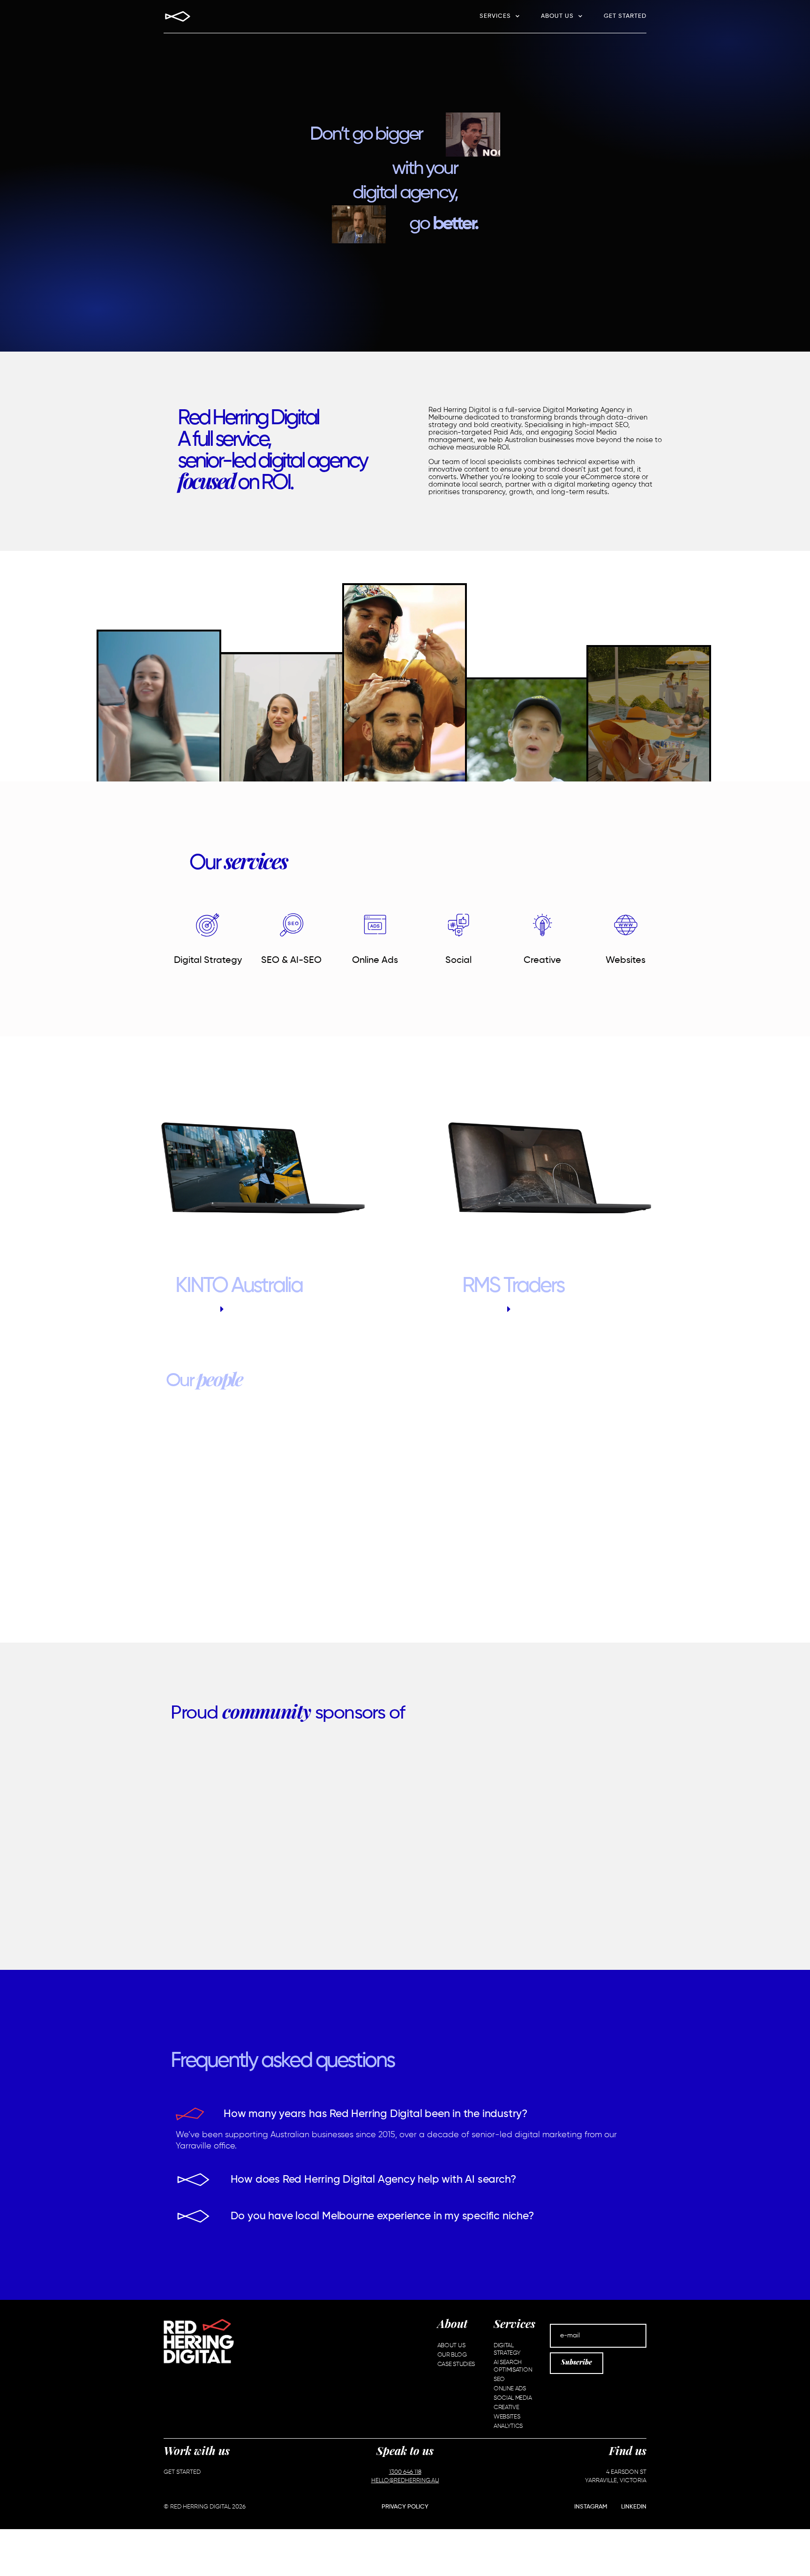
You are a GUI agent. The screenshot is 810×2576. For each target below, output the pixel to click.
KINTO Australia (239, 1286)
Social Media (513, 2398)
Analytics (508, 2426)
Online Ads (375, 961)
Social (458, 961)
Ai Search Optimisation (513, 2366)
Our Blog (452, 2355)
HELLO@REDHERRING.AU (405, 2481)
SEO (499, 2379)
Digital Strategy (208, 961)
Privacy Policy (405, 2507)
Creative (542, 961)
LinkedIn (634, 2507)
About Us (557, 16)
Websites (626, 961)
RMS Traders (513, 1286)
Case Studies (456, 2364)
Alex (405, 1520)
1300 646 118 (405, 2472)
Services (495, 16)
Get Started (625, 16)
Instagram (591, 2507)
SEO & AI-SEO (291, 961)
